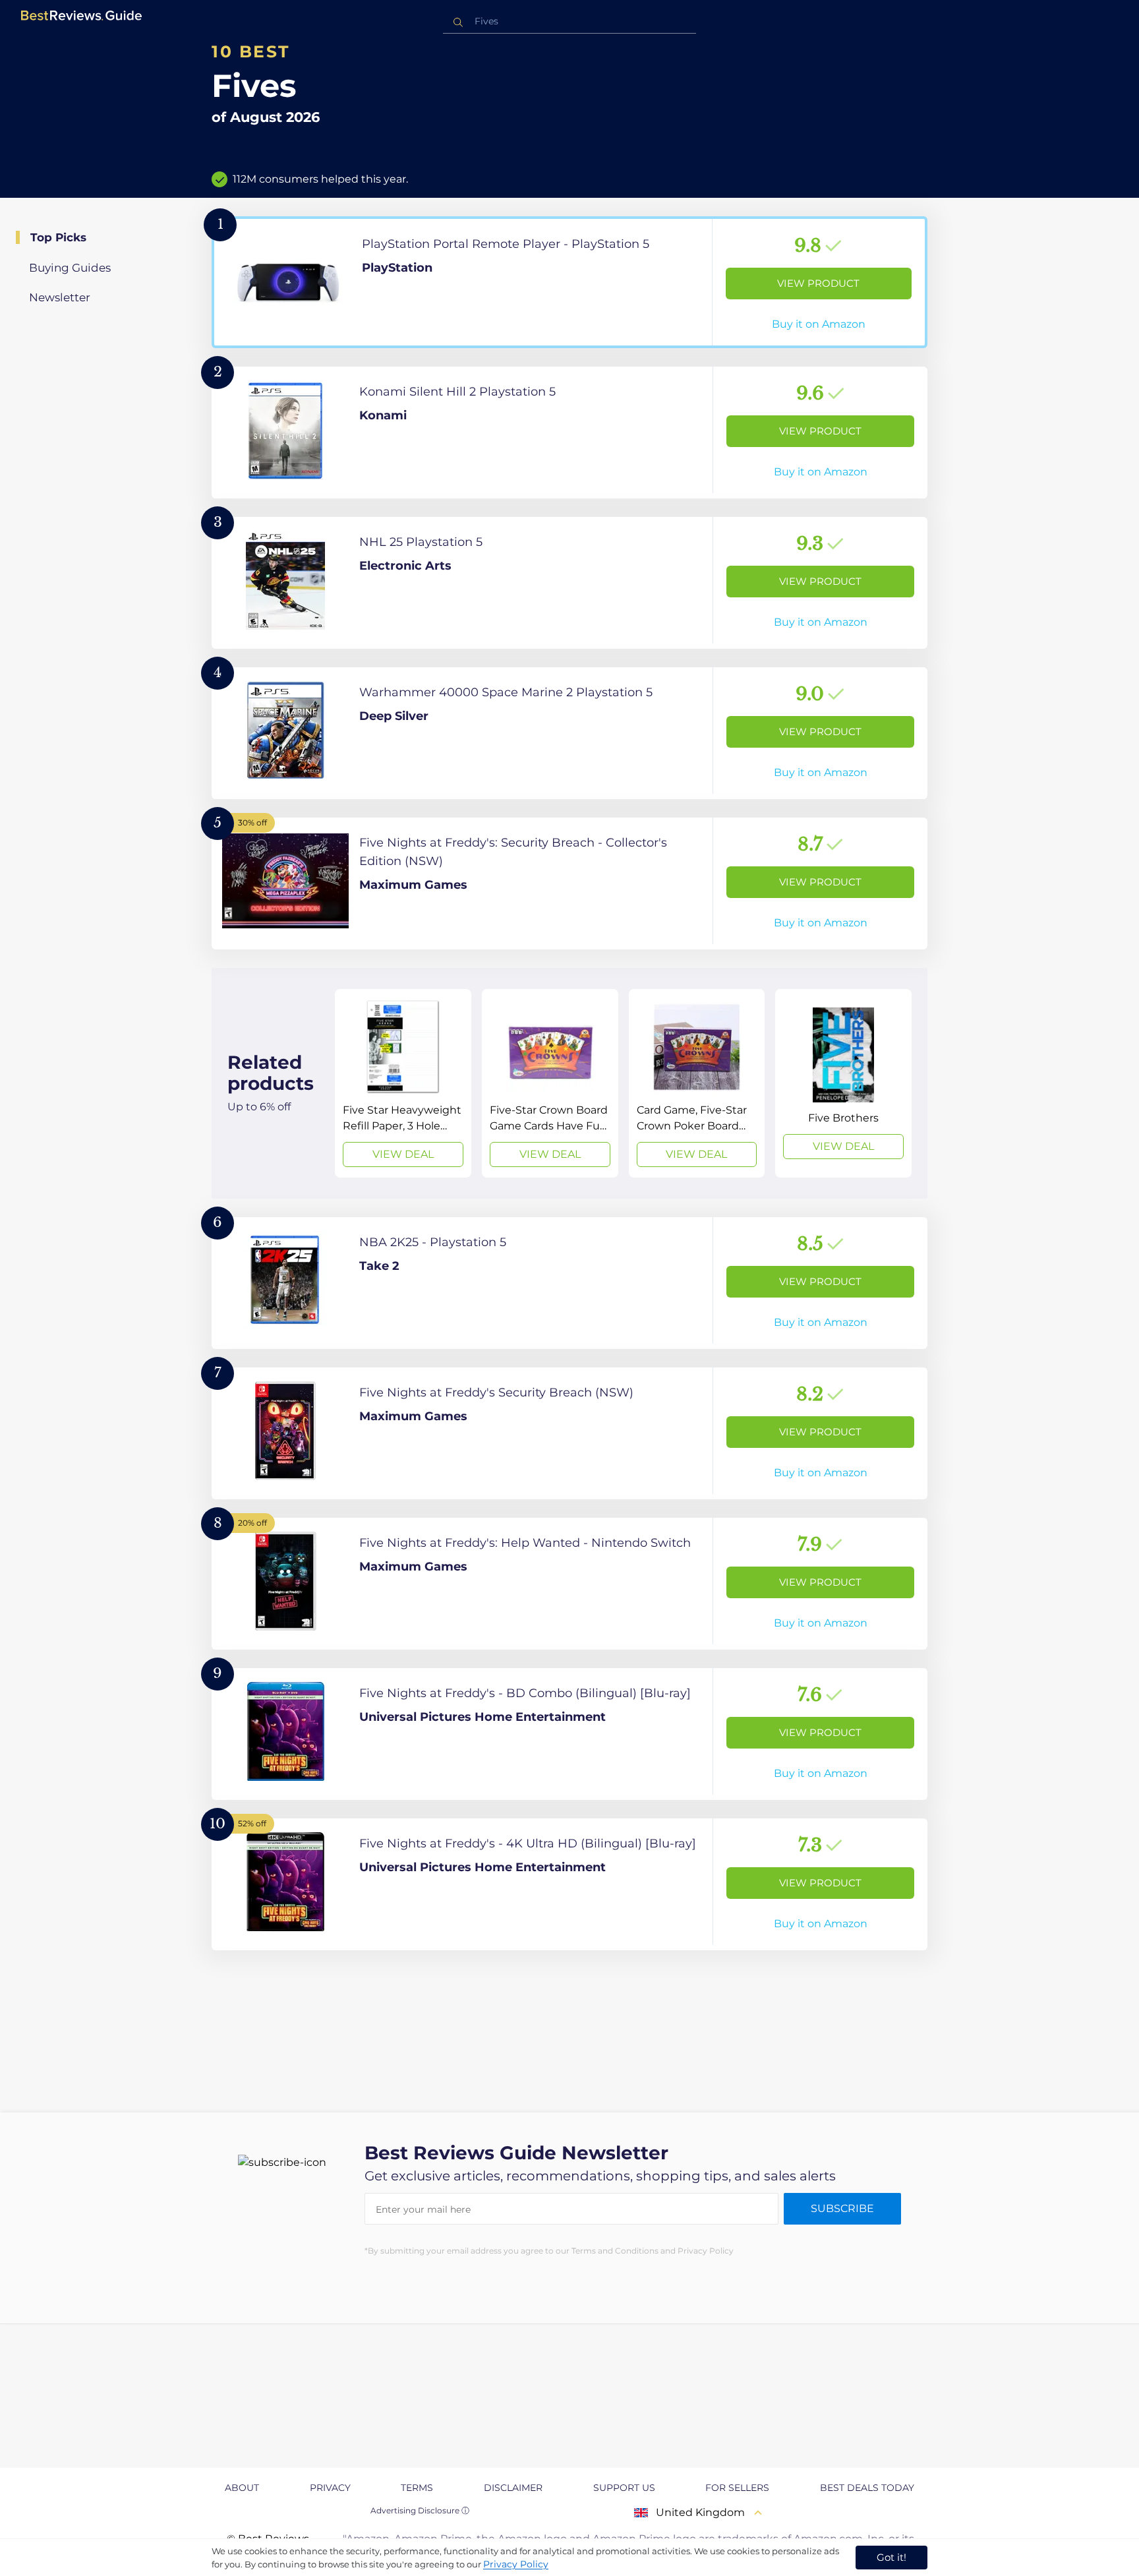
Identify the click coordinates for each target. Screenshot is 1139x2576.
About (242, 2488)
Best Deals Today (867, 2488)
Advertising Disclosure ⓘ (420, 2510)
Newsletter (60, 297)
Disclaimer (513, 2488)
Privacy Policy (516, 2564)
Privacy (330, 2488)
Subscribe (842, 2208)
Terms (417, 2488)
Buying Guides (70, 268)
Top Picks (58, 237)
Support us (624, 2488)
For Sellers (737, 2488)
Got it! (891, 2557)
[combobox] (569, 21)
